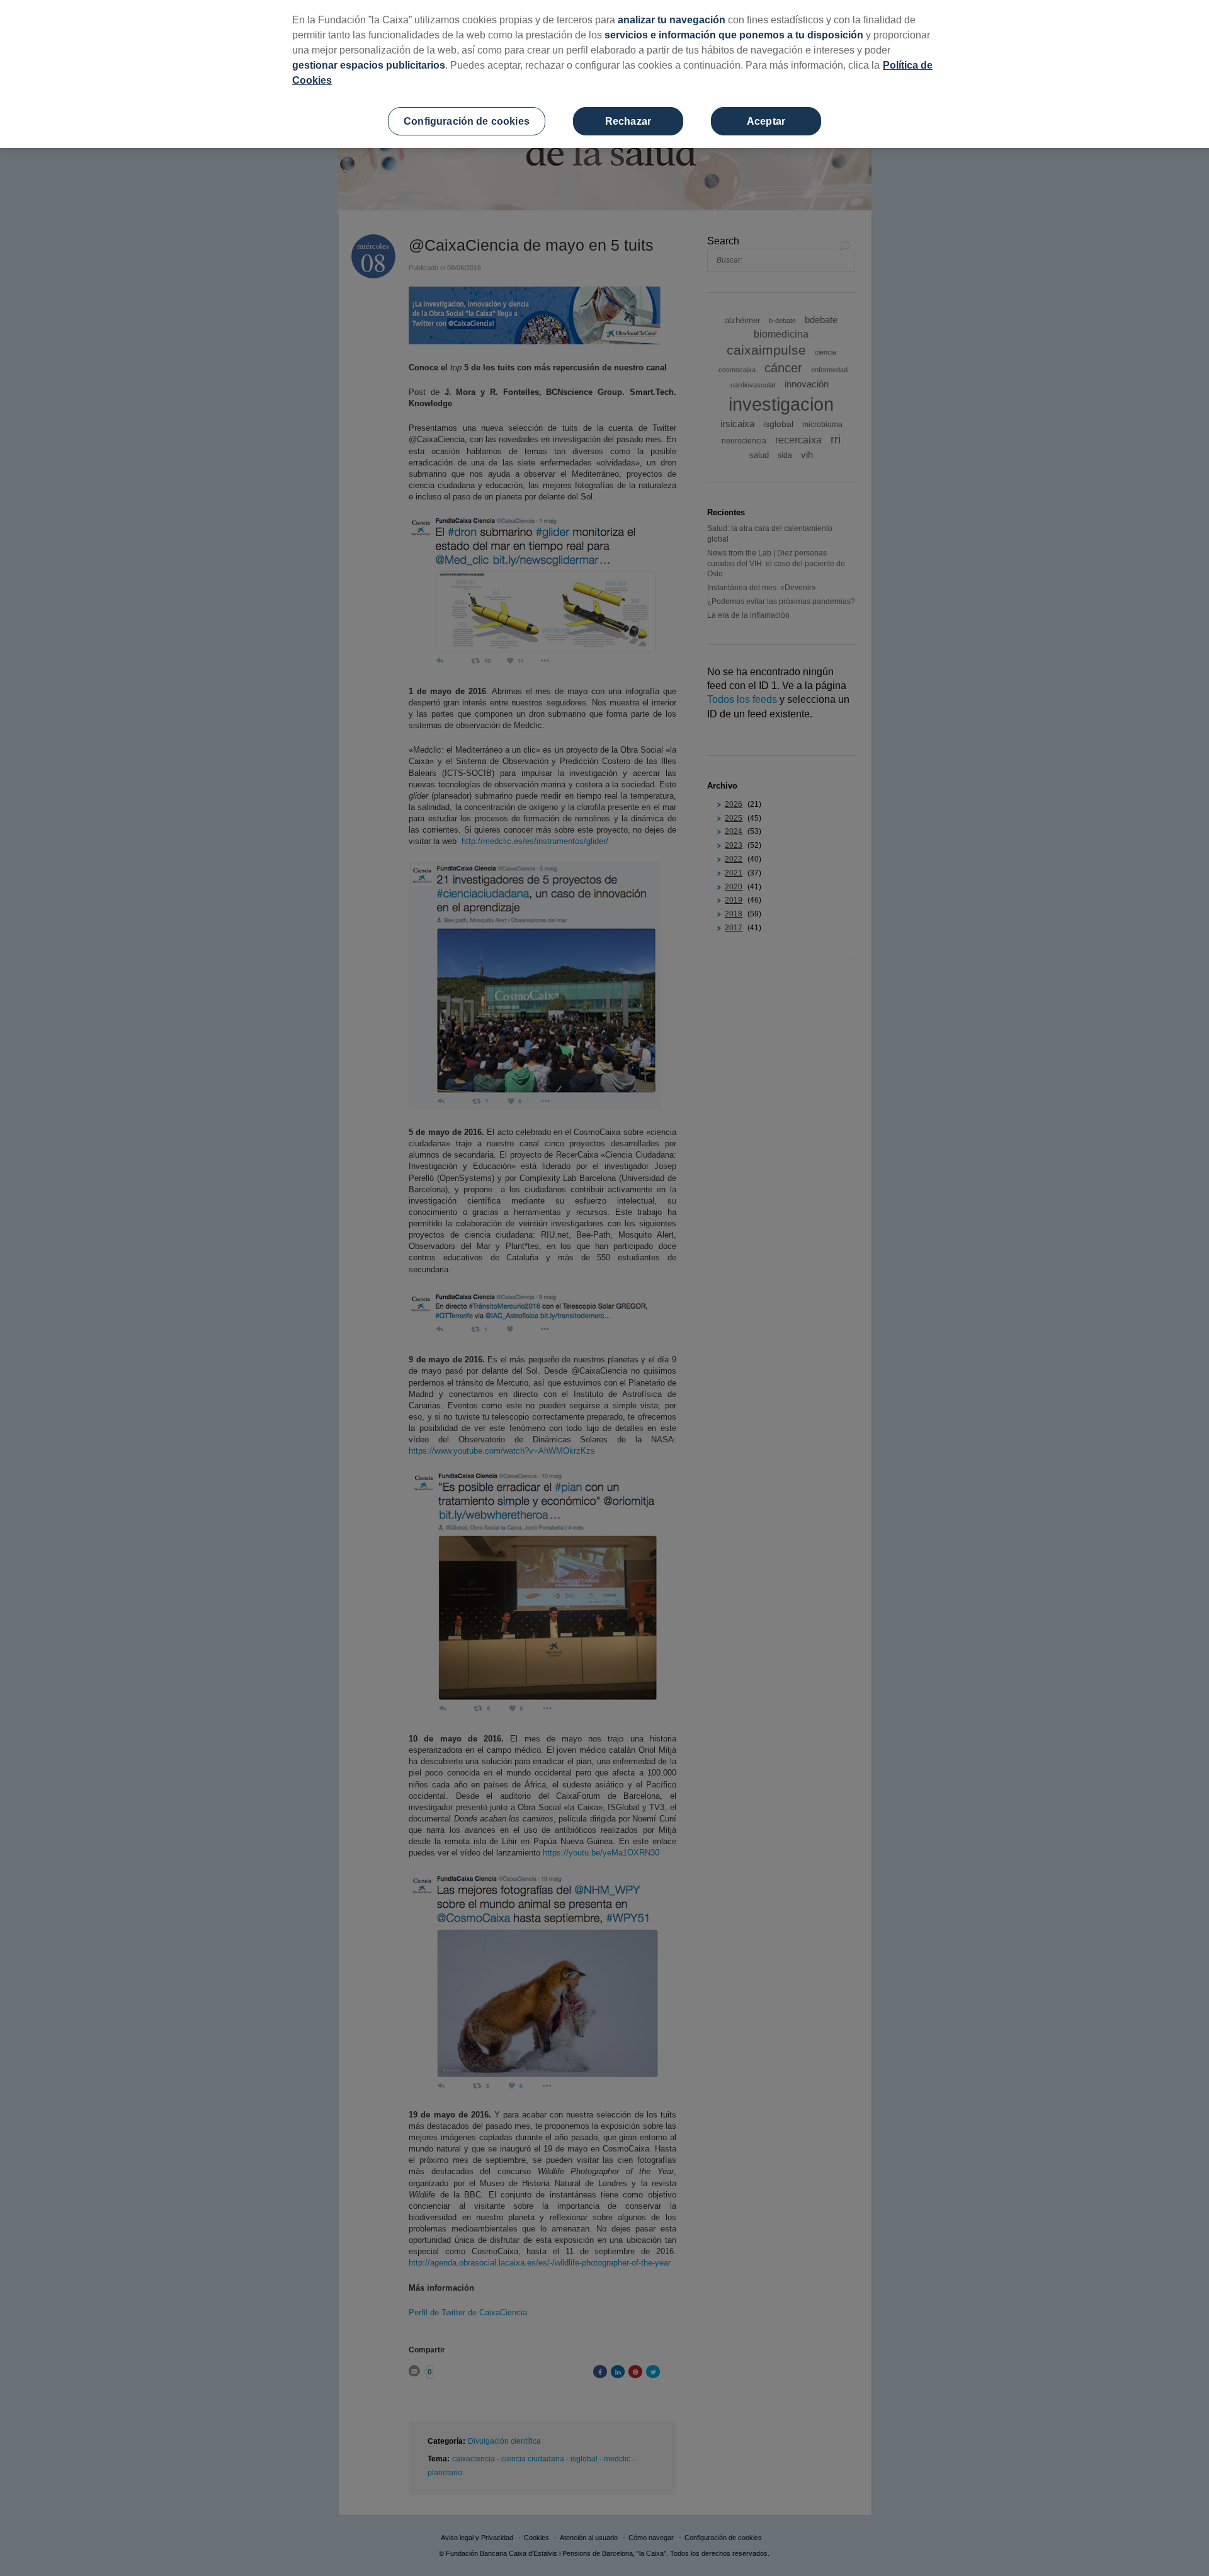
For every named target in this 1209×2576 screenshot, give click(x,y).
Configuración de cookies (467, 121)
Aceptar (766, 121)
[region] (604, 74)
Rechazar (628, 121)
